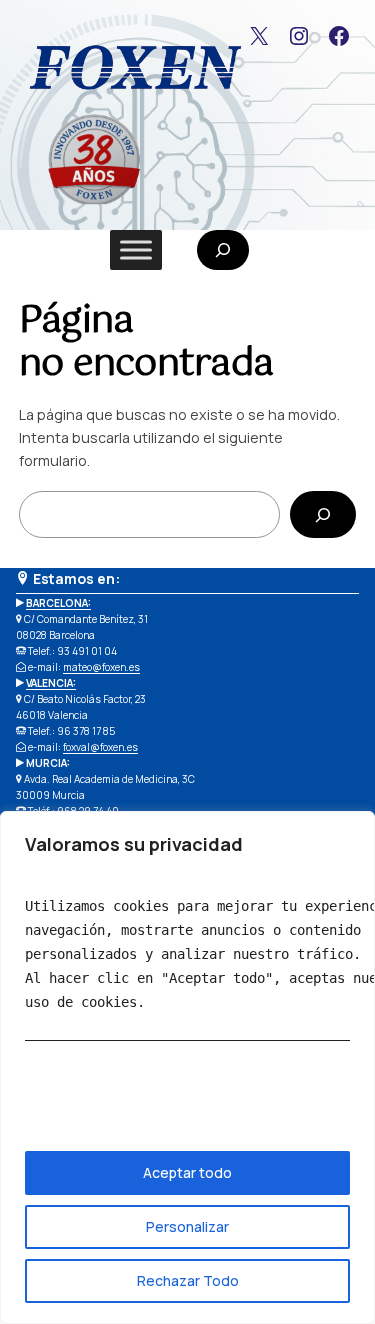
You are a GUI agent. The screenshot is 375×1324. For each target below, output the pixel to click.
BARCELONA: (58, 603)
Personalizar (187, 1226)
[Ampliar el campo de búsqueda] (223, 250)
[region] (187, 1067)
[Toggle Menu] (136, 249)
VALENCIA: (51, 683)
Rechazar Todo (188, 1280)
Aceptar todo (187, 1172)
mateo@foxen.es (101, 667)
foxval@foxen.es (100, 747)
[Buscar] (323, 514)
